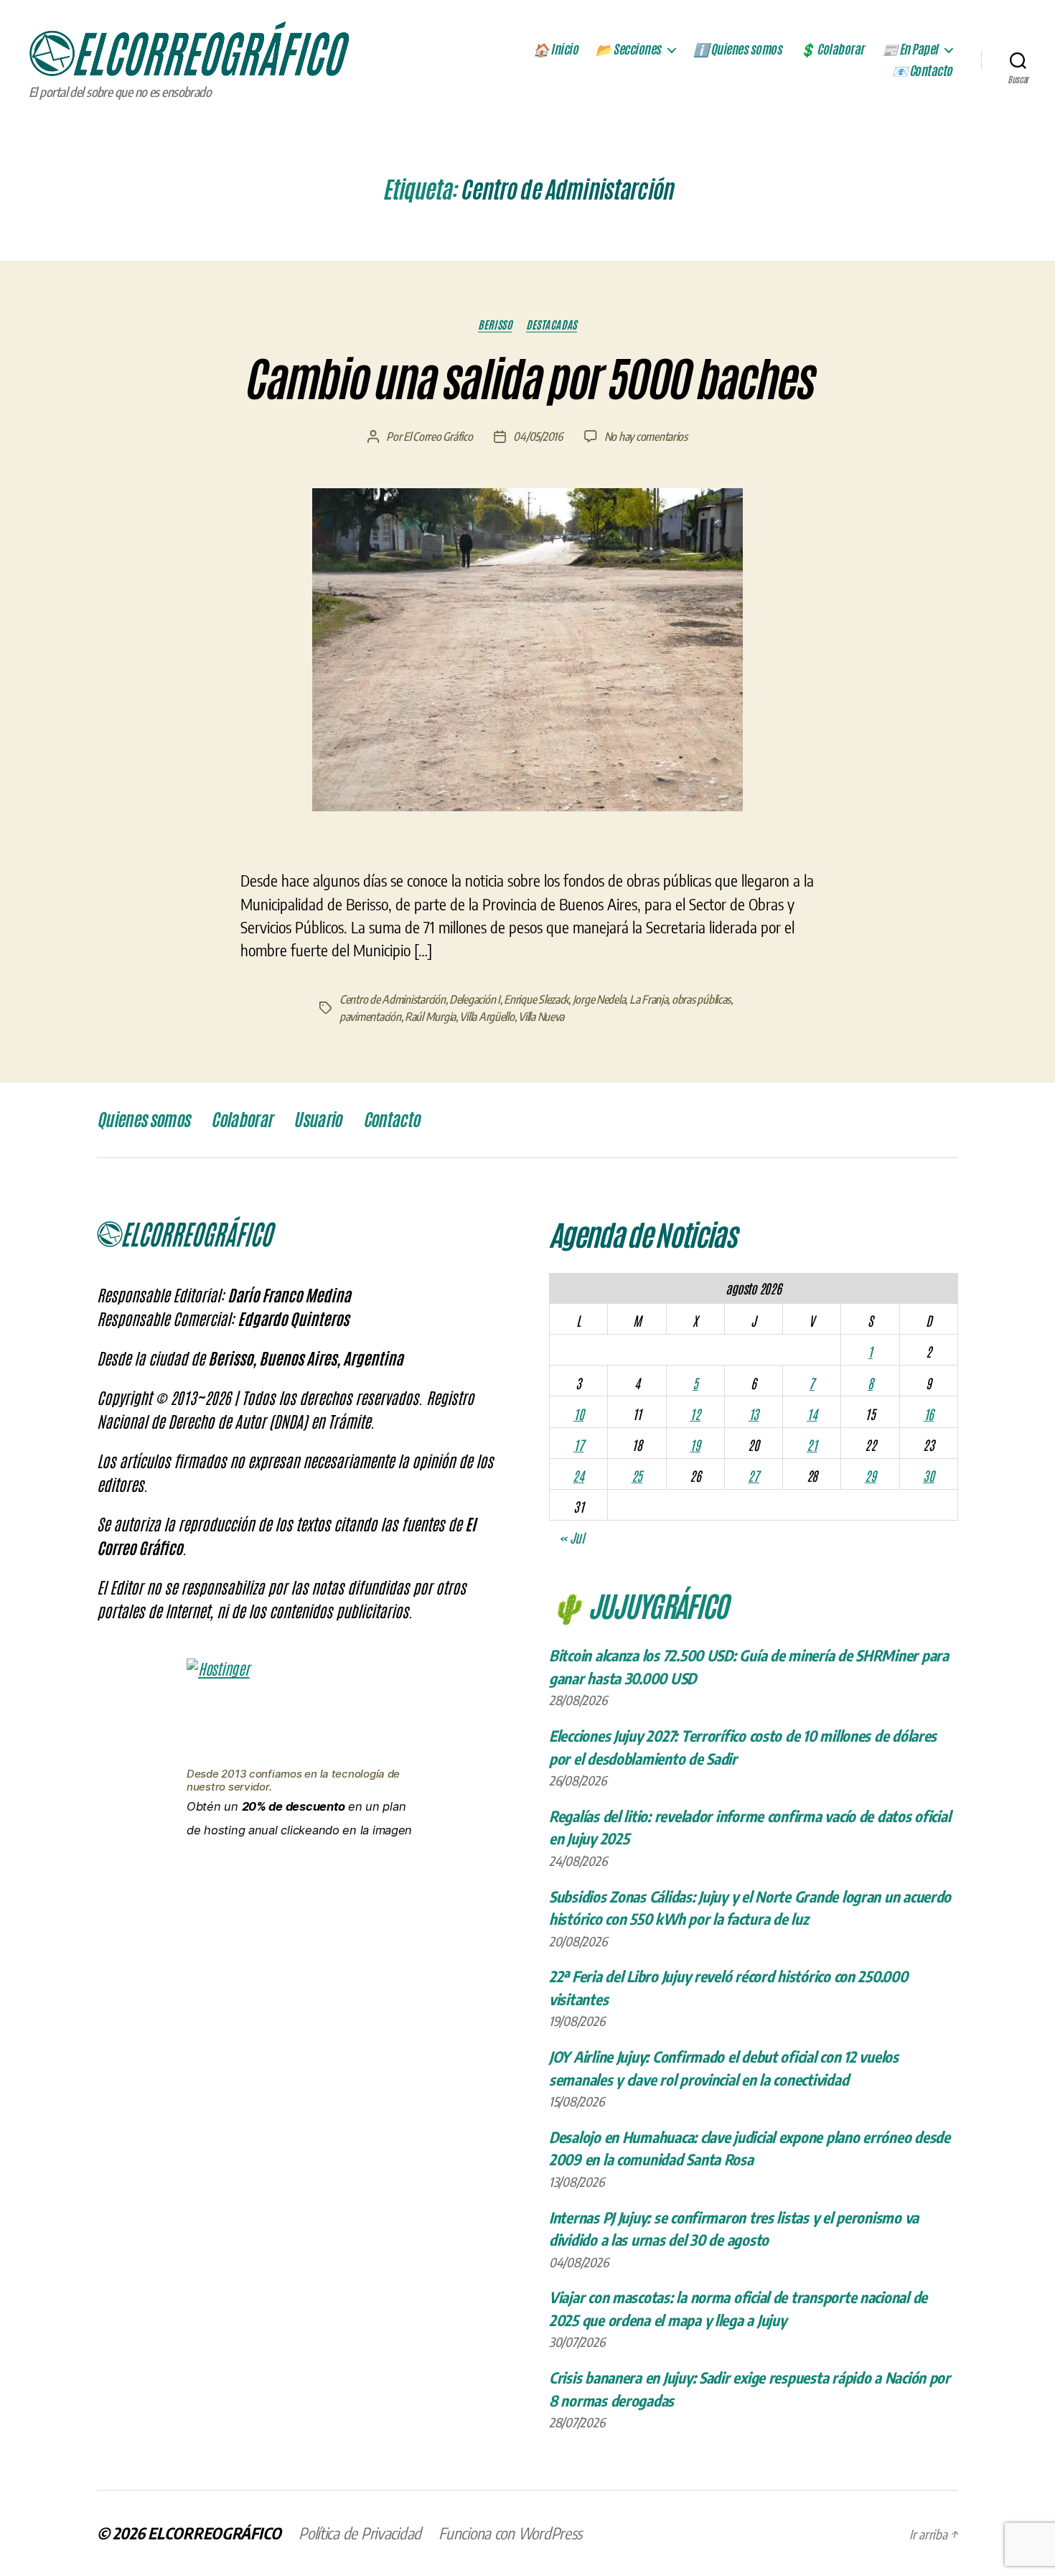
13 (754, 1414)
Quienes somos (143, 1120)
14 (812, 1414)
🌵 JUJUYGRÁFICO (638, 1605)
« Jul (572, 1537)
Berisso (495, 325)
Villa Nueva (541, 1017)
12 (695, 1414)
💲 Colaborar (832, 50)
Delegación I (475, 999)
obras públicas (701, 999)
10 (578, 1414)
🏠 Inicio (555, 50)
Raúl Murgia (430, 1017)
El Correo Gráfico (438, 437)
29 (870, 1475)
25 (637, 1475)
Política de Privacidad (360, 2533)
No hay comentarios (646, 437)
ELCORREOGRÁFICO (215, 2533)
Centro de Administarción (393, 999)
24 (578, 1475)
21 (812, 1445)
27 (753, 1475)
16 (929, 1414)
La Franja (649, 999)
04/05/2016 (538, 437)
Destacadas (552, 325)
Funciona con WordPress (510, 2533)
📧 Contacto (922, 71)
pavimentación (370, 1017)
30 (928, 1475)
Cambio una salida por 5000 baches (527, 380)
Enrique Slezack (536, 999)
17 (578, 1445)
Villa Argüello (487, 1017)
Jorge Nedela (599, 999)
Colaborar (242, 1120)
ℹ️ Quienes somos (738, 50)
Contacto (391, 1120)
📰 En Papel (910, 50)
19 (695, 1445)
